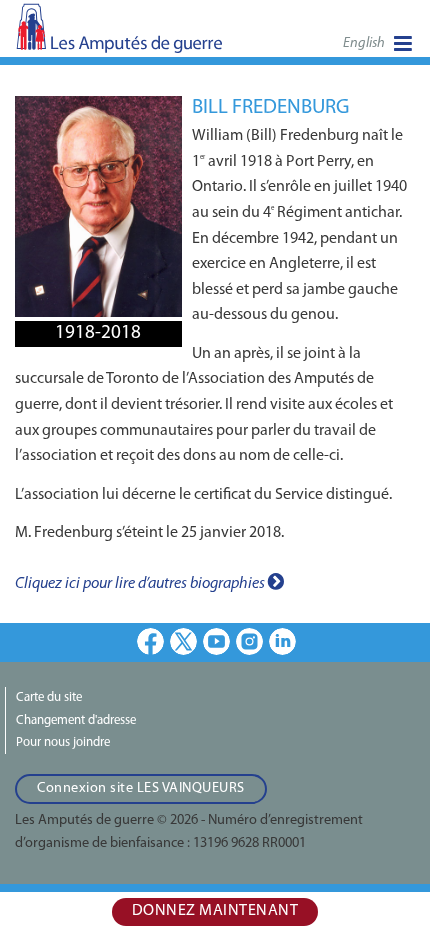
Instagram (249, 641)
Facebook (150, 641)
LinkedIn (282, 641)
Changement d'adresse (76, 720)
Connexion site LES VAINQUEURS (141, 788)
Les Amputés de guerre (120, 34)
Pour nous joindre (63, 742)
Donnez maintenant (215, 911)
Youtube (216, 641)
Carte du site (49, 697)
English (364, 43)
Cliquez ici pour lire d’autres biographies (141, 584)
